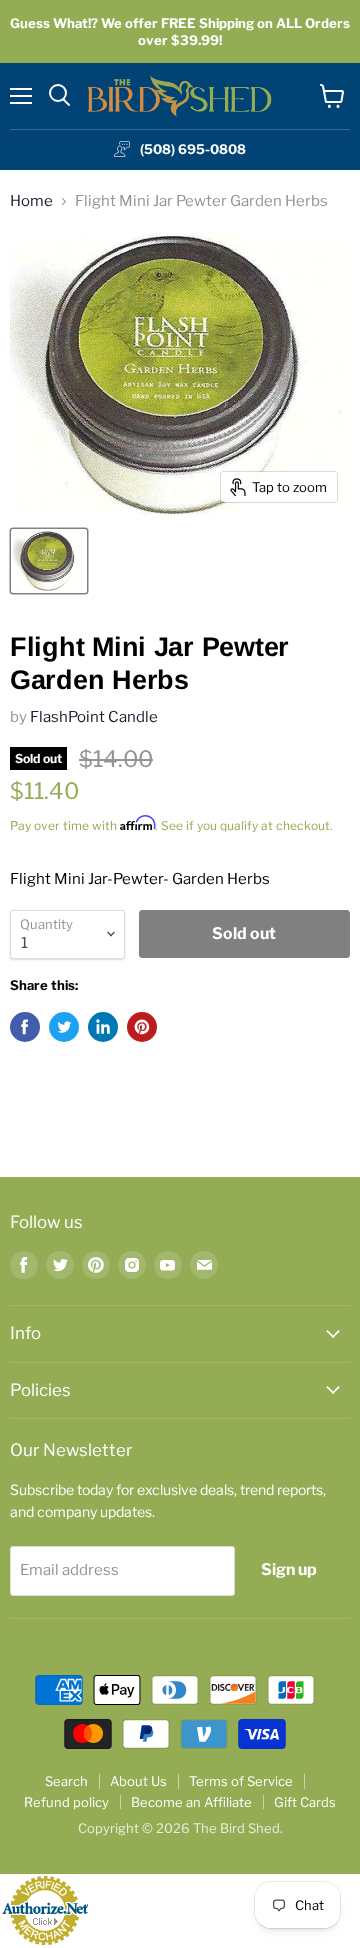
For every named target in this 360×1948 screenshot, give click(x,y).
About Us (138, 1781)
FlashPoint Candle (94, 717)
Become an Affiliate (191, 1802)
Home (31, 201)
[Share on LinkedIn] (103, 1027)
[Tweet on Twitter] (64, 1027)
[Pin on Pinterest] (142, 1027)
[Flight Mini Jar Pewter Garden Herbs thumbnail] (49, 561)
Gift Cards (305, 1802)
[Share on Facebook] (25, 1027)
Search (66, 1781)
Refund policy (66, 1802)
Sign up (289, 1569)
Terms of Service (241, 1781)
